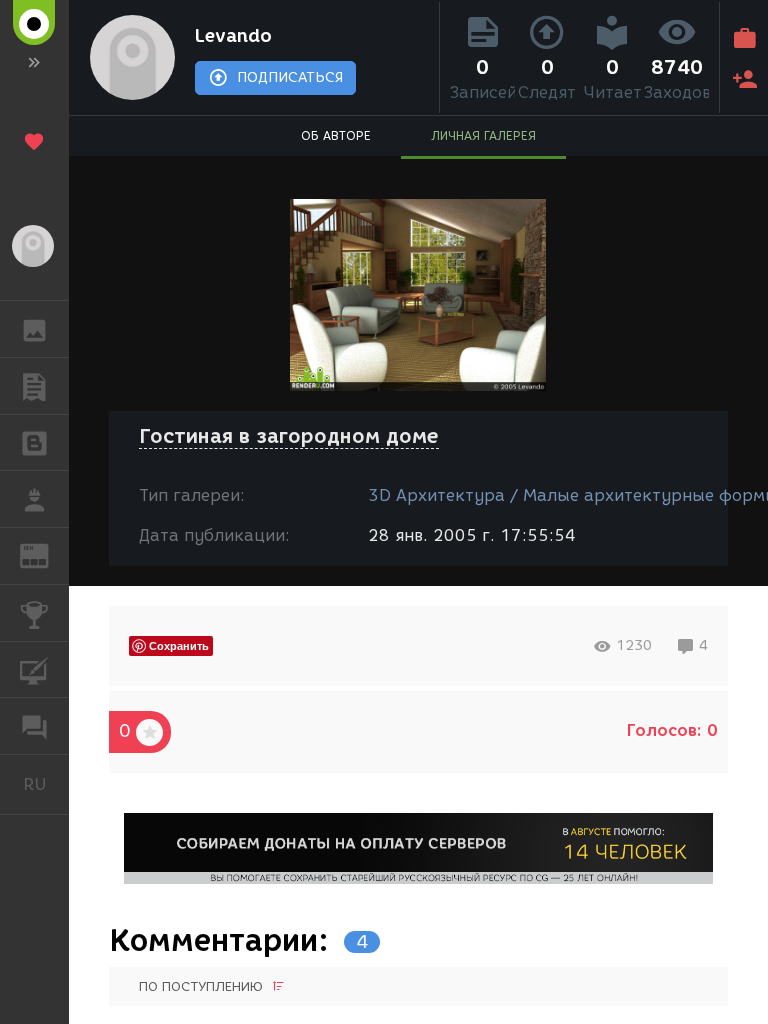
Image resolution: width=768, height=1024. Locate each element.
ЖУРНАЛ (46, 554)
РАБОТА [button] (34, 499)
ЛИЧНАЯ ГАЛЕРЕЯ (483, 135)
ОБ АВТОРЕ (336, 135)
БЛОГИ (34, 443)
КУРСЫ (34, 670)
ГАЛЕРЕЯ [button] (34, 329)
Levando (233, 36)
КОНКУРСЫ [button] (34, 613)
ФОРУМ (34, 726)
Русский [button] (46, 784)
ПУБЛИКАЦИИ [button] (34, 386)
